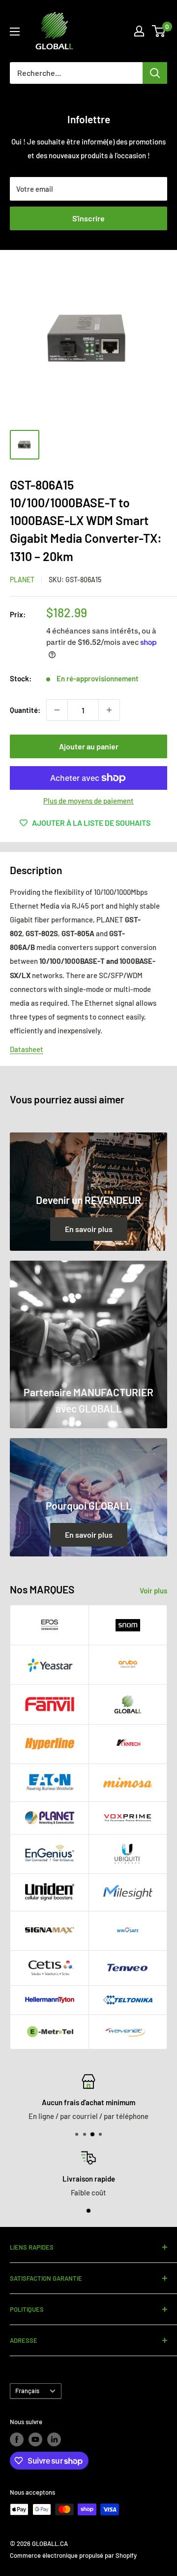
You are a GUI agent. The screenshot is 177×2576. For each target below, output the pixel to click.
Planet (22, 580)
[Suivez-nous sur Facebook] (17, 2439)
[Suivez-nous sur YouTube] (35, 2439)
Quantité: (25, 710)
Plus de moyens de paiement (88, 801)
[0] (159, 31)
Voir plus (153, 1590)
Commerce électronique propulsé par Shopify (73, 2555)
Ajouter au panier (89, 746)
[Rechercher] (155, 73)
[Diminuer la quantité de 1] (57, 710)
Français (27, 2391)
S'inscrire (88, 218)
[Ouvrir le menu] (15, 32)
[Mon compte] (139, 31)
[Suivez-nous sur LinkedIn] (54, 2439)
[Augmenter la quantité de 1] (109, 710)
